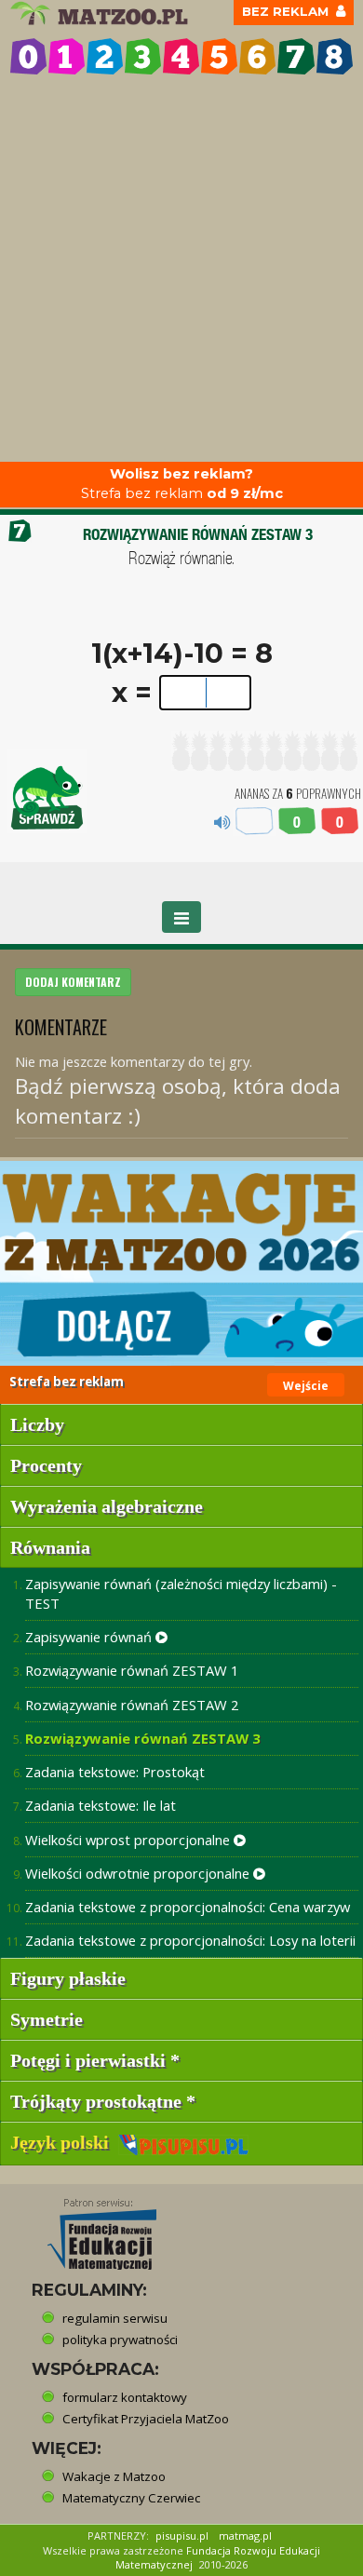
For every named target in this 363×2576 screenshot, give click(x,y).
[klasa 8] (335, 56)
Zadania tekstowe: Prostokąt (115, 1772)
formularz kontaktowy (125, 2397)
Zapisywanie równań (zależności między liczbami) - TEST (181, 1593)
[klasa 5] (219, 56)
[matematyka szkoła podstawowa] (101, 13)
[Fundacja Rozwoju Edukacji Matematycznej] (88, 2229)
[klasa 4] (181, 56)
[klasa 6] (257, 56)
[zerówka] (28, 56)
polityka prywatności (120, 2340)
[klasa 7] (296, 56)
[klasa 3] (143, 56)
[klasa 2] (105, 56)
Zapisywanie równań (90, 1637)
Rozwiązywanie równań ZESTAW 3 (142, 1738)
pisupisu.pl (182, 2536)
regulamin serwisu (115, 2318)
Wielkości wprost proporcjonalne (129, 1840)
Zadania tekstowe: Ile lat (101, 1805)
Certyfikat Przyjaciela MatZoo (146, 2419)
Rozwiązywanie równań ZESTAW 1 (132, 1670)
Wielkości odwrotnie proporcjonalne (139, 1873)
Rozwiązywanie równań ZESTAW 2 (132, 1705)
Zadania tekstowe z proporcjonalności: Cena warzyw (188, 1907)
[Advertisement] (181, 271)
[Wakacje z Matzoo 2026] (181, 1263)
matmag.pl (245, 2536)
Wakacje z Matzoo (114, 2476)
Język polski (64, 2142)
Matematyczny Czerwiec (131, 2498)
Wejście (306, 1386)
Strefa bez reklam (182, 484)
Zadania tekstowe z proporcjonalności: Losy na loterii (190, 1940)
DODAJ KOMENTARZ (73, 982)
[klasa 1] (67, 56)
